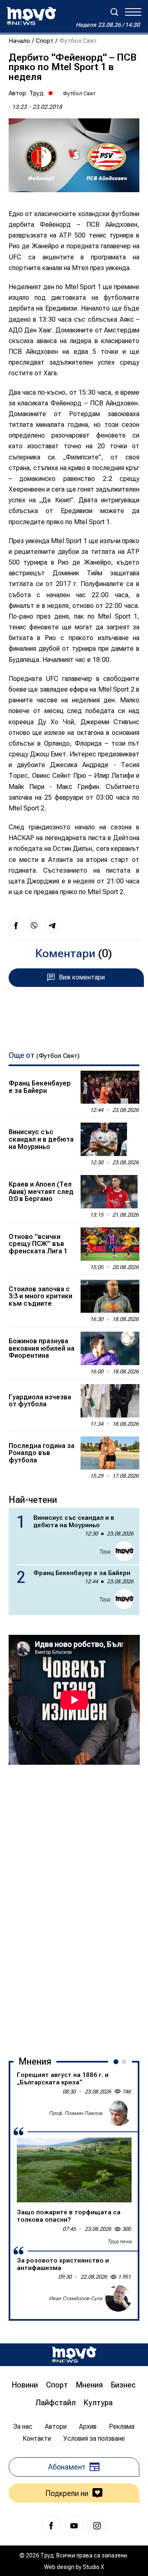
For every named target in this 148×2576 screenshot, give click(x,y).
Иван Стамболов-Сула (76, 2298)
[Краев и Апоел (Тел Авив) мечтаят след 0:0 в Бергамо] (110, 1192)
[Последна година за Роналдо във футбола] (110, 1453)
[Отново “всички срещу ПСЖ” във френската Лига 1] (110, 1244)
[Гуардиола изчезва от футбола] (110, 1401)
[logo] (31, 16)
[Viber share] (34, 925)
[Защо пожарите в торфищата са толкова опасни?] (74, 2170)
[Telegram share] (52, 925)
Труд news (119, 2242)
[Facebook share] (16, 925)
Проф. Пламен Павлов (76, 2113)
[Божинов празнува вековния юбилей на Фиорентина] (110, 1348)
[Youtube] (74, 2526)
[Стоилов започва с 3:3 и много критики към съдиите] (110, 1296)
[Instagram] (97, 2526)
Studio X (93, 2567)
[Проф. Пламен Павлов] (118, 2113)
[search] (114, 12)
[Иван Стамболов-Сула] (118, 2298)
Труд (36, 93)
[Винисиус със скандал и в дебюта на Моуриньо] (110, 1139)
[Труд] (74, 2355)
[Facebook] (51, 2526)
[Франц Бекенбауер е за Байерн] (110, 1087)
